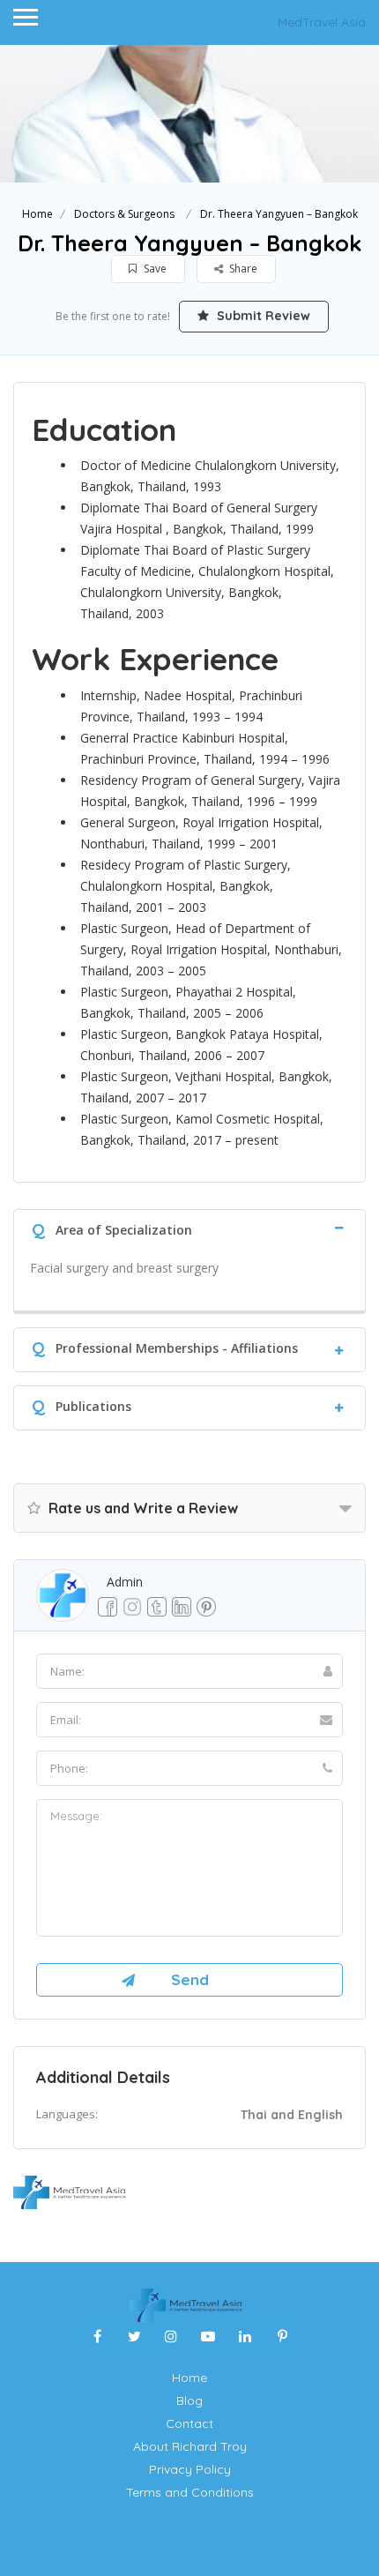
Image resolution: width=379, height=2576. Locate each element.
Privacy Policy (190, 2469)
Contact (189, 2423)
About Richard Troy (190, 2446)
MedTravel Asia (322, 22)
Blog (189, 2401)
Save (154, 269)
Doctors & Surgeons (124, 214)
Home (37, 214)
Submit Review (262, 316)
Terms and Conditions (190, 2492)
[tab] (189, 1228)
